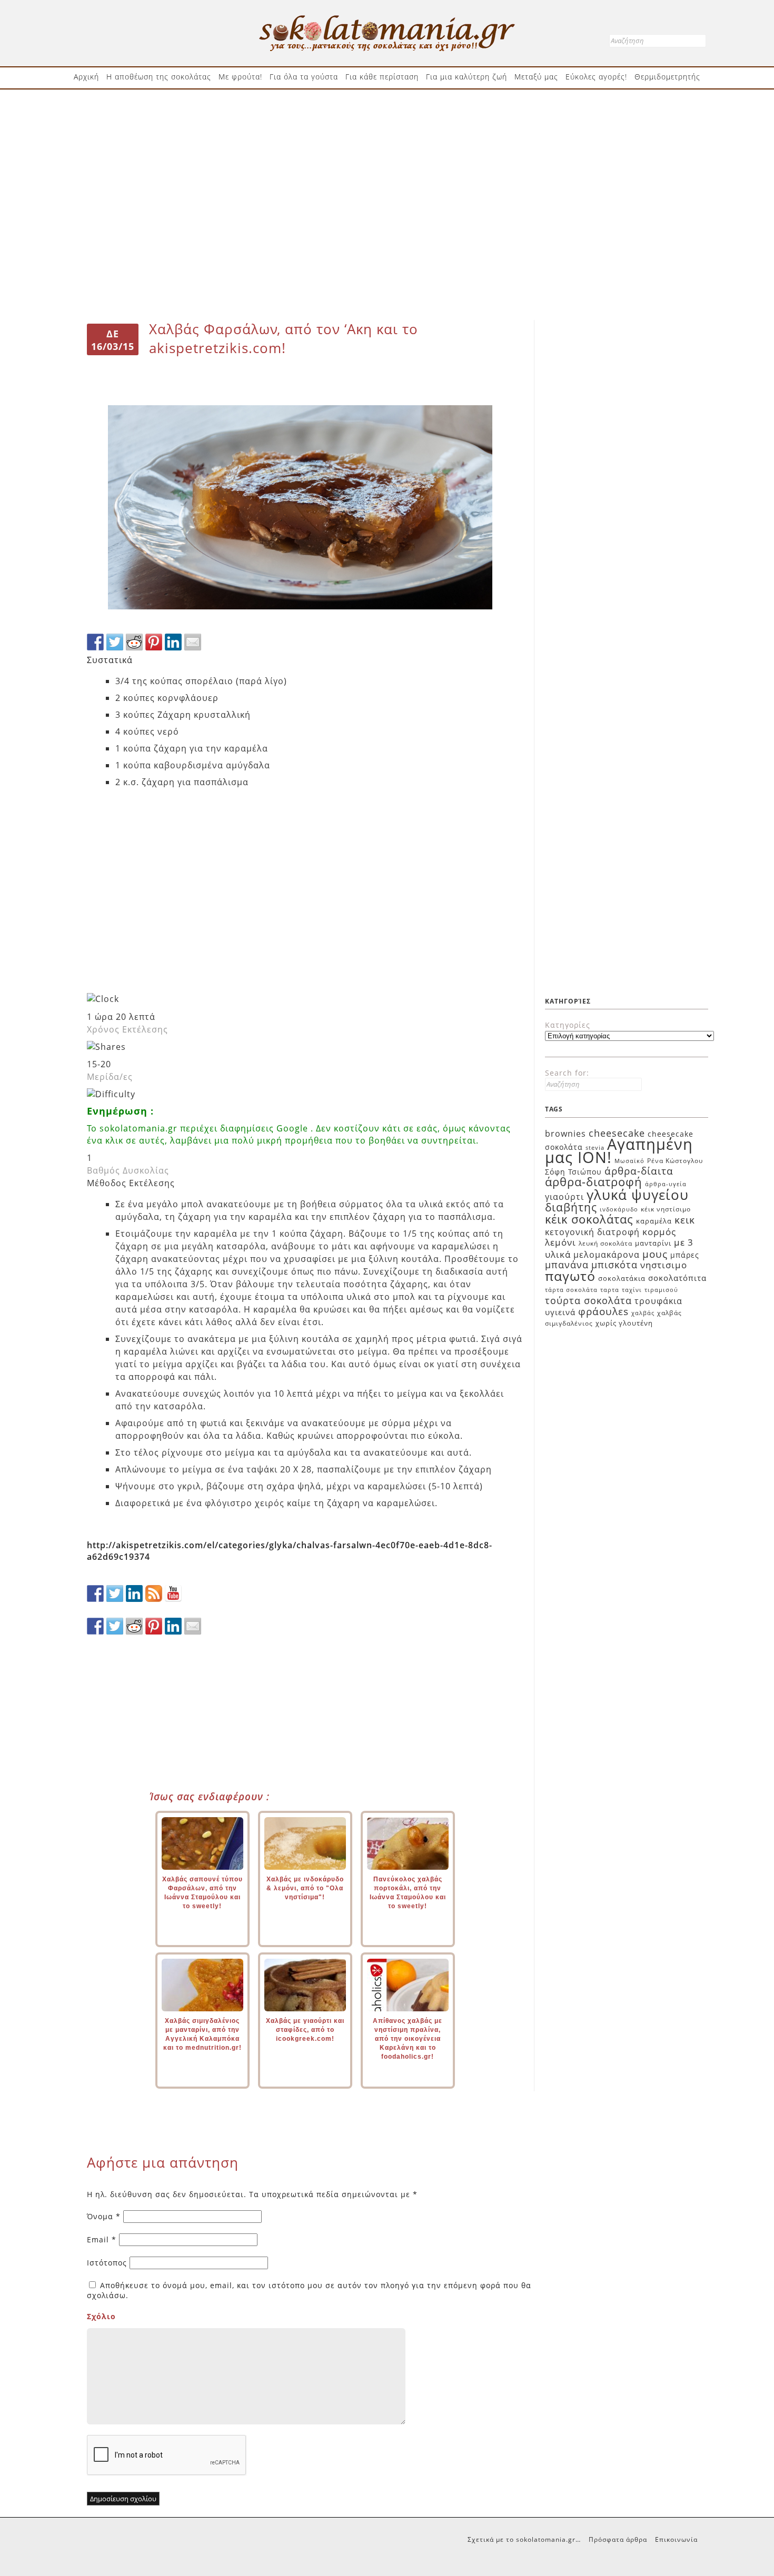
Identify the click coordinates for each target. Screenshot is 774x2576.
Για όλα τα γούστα (304, 77)
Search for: (567, 1073)
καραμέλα (654, 1221)
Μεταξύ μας (536, 77)
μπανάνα (567, 1265)
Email (102, 2239)
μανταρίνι (653, 1243)
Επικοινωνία (676, 2539)
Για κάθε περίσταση (382, 77)
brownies (565, 1134)
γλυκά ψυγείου (638, 1195)
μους (655, 1254)
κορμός (659, 1232)
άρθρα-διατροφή (594, 1181)
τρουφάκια (658, 1301)
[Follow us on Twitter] (115, 1593)
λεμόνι (560, 1242)
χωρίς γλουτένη (624, 1323)
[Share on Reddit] (134, 642)
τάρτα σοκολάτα (571, 1290)
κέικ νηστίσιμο (666, 1209)
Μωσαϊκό (629, 1161)
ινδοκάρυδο (619, 1209)
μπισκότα (614, 1265)
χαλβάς (643, 1313)
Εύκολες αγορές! (596, 77)
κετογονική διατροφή (592, 1232)
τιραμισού (661, 1290)
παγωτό (570, 1276)
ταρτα (610, 1290)
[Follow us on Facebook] (95, 1593)
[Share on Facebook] (95, 642)
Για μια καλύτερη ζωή (467, 77)
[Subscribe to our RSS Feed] (154, 1593)
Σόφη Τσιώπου (573, 1172)
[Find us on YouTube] (173, 1593)
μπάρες (685, 1255)
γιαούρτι (564, 1197)
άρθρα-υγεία (666, 1184)
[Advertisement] (387, 130)
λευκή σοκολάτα (606, 1243)
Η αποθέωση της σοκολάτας (159, 77)
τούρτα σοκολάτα (588, 1300)
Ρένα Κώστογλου (675, 1161)
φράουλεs (603, 1311)
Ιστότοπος (107, 2263)
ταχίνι (632, 1290)
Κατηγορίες (568, 1025)
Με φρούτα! (240, 77)
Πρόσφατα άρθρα (618, 2539)
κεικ (685, 1220)
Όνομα (104, 2216)
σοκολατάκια (622, 1278)
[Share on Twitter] (115, 642)
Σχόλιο (101, 2316)
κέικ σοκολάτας (589, 1219)
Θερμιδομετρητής (667, 77)
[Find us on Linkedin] (134, 1593)
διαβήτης (571, 1207)
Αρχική (86, 77)
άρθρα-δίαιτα (639, 1171)
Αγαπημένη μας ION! (619, 1151)
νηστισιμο (664, 1265)
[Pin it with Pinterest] (154, 642)
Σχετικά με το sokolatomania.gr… (524, 2539)
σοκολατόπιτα (677, 1278)
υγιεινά (560, 1312)
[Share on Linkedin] (173, 642)
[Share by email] (193, 642)
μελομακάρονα (607, 1255)
